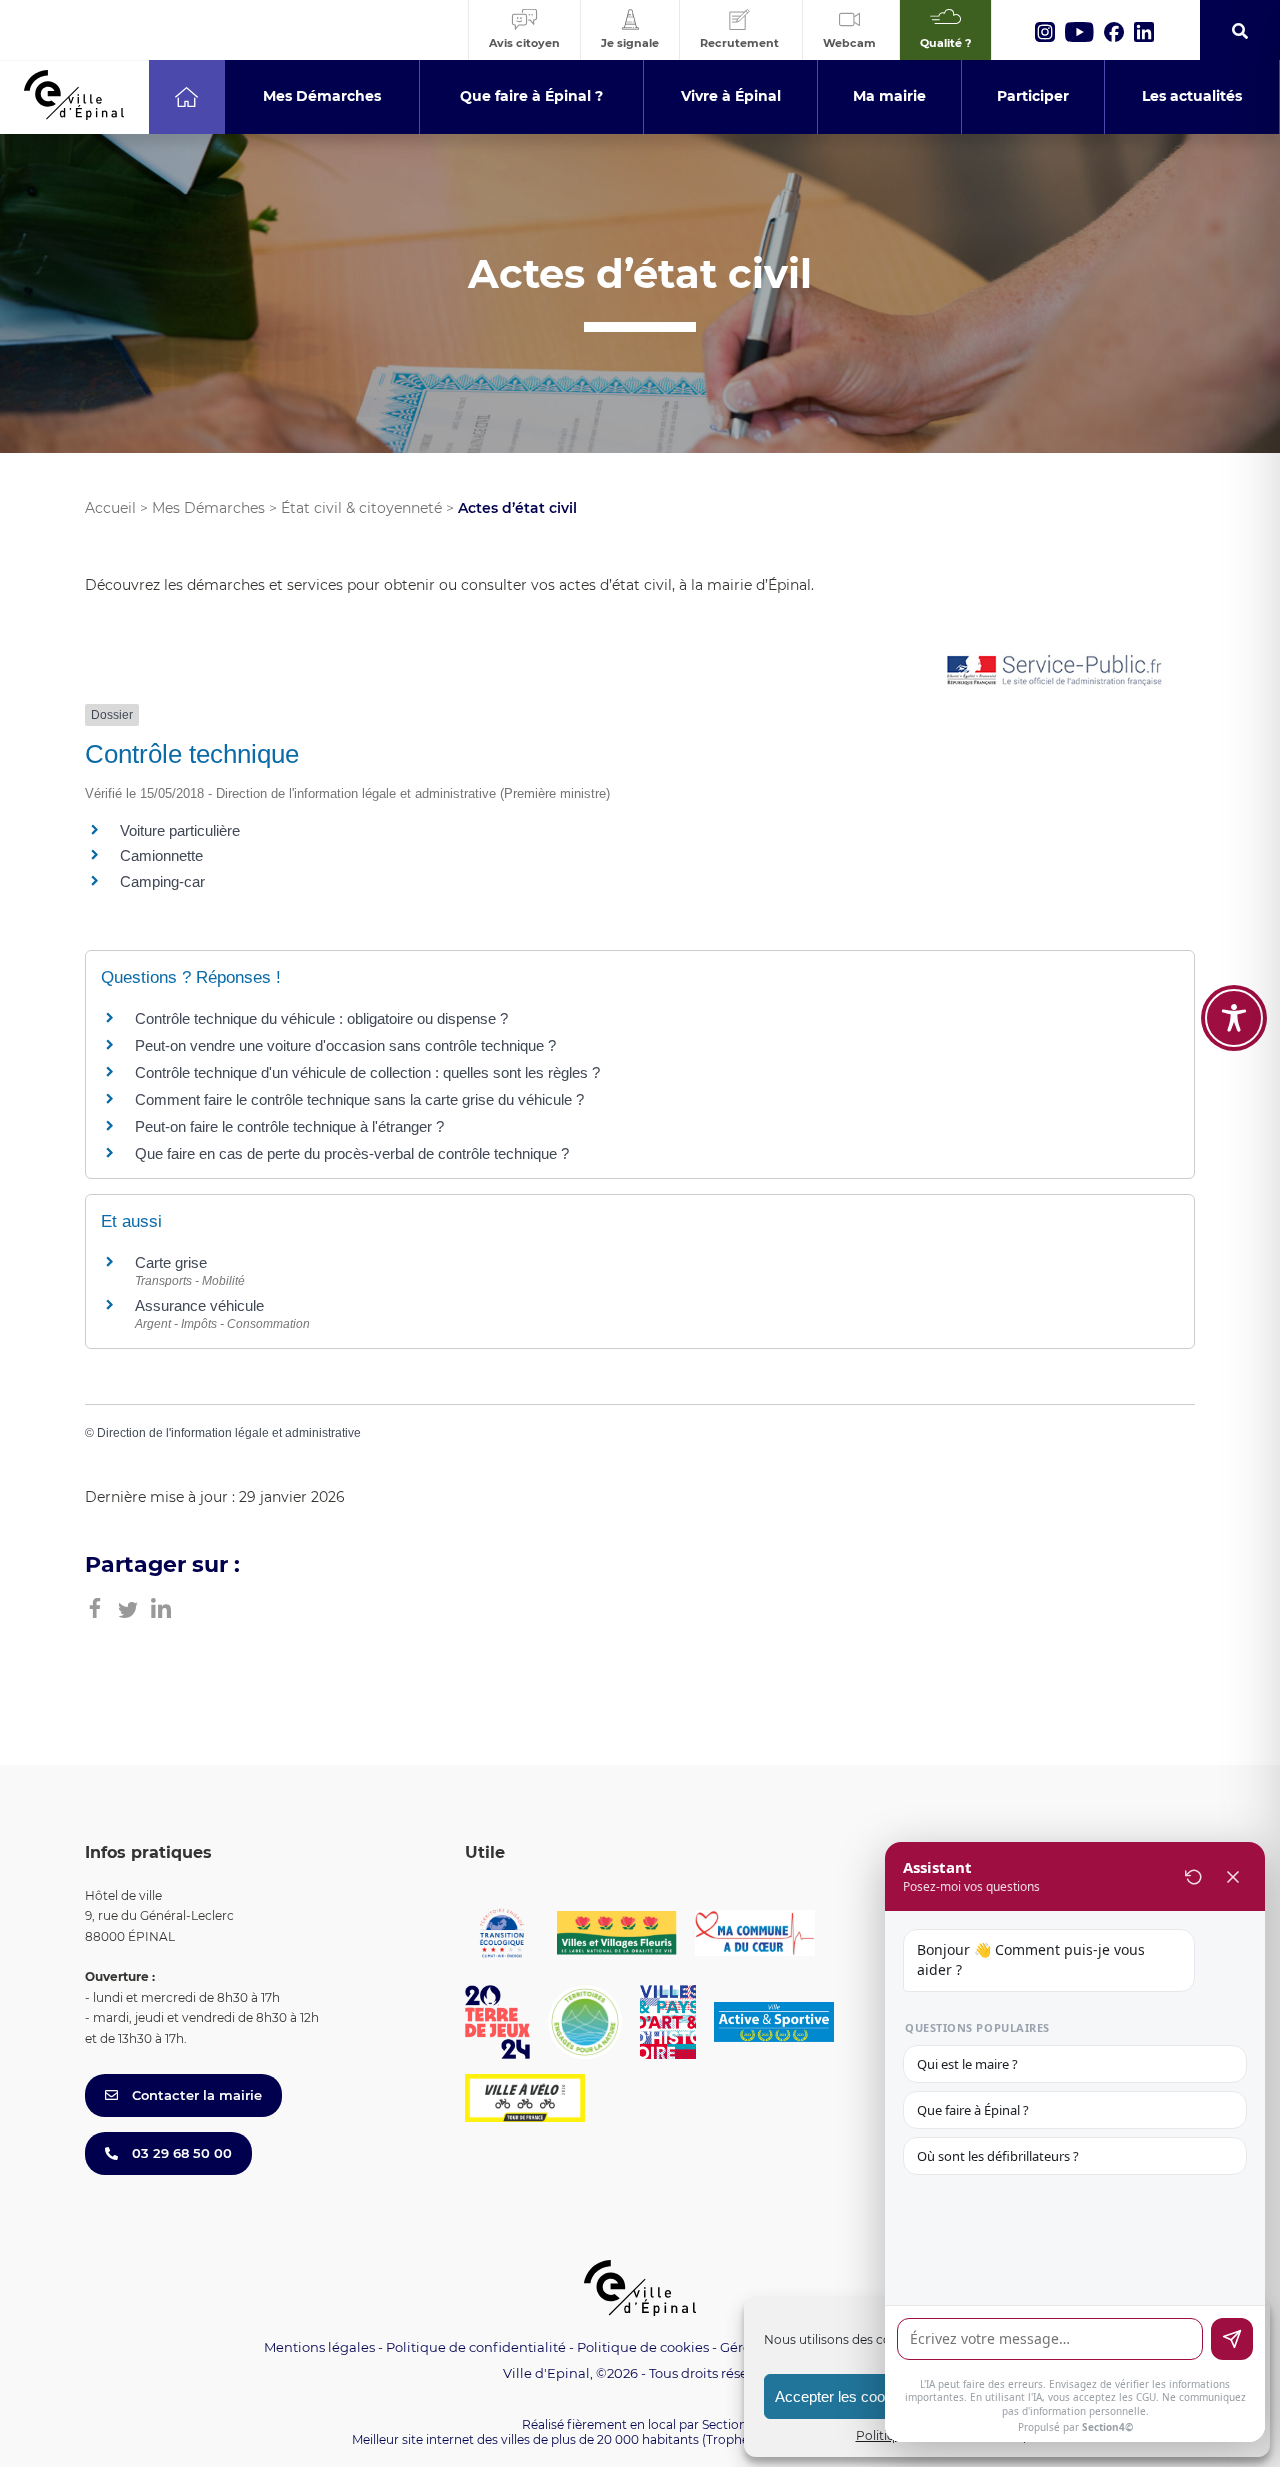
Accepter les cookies (843, 2396)
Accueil (110, 508)
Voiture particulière (180, 830)
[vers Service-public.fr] (1055, 671)
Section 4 (730, 2424)
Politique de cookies (643, 2347)
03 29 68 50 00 (180, 2153)
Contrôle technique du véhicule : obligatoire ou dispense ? (321, 1018)
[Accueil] (186, 97)
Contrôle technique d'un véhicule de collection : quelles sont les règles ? (367, 1072)
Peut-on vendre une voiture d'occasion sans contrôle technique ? (345, 1045)
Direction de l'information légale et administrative (229, 1433)
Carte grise (171, 1262)
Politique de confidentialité (476, 2347)
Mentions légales (319, 2347)
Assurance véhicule (199, 1305)
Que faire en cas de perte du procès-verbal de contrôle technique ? (352, 1153)
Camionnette (161, 855)
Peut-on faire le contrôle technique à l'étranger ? (289, 1126)
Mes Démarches (208, 508)
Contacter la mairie (195, 2095)
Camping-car (162, 881)
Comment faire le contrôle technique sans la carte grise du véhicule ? (359, 1099)
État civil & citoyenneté (361, 508)
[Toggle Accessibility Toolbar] (1234, 1018)
